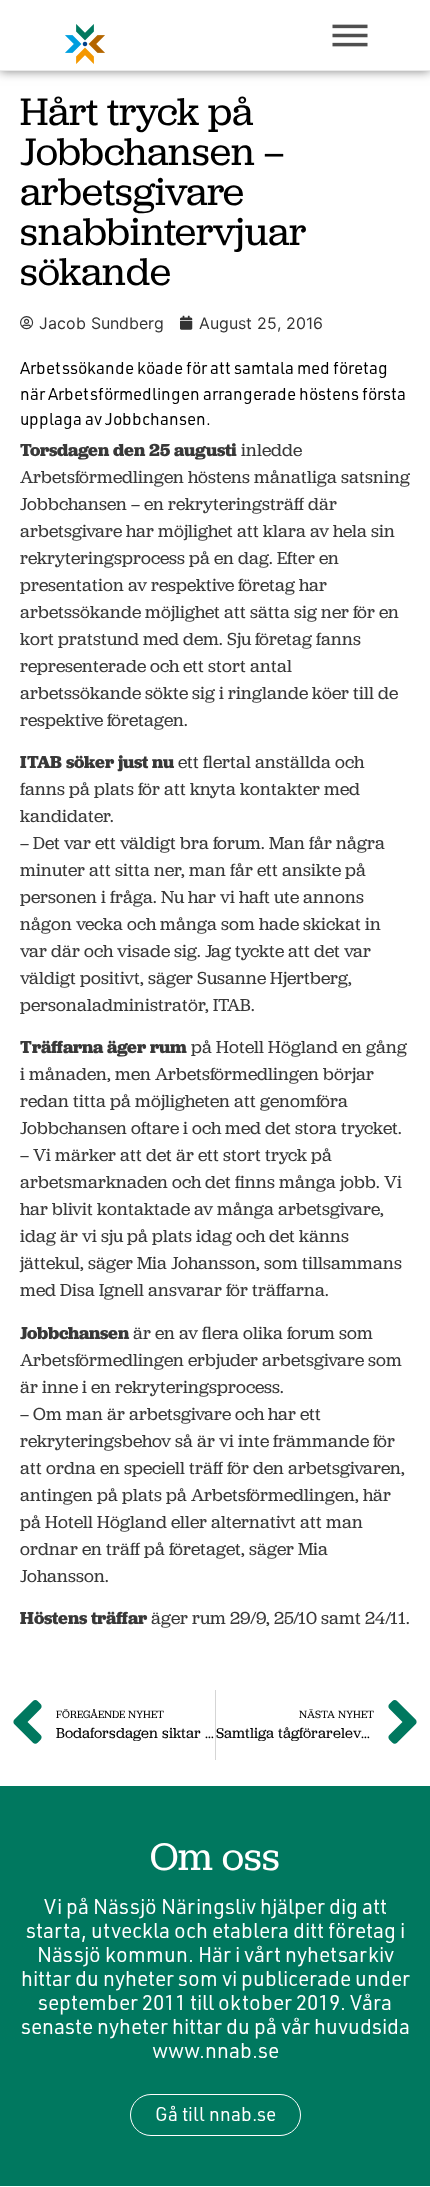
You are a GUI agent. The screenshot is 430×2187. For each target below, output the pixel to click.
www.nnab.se (215, 2050)
